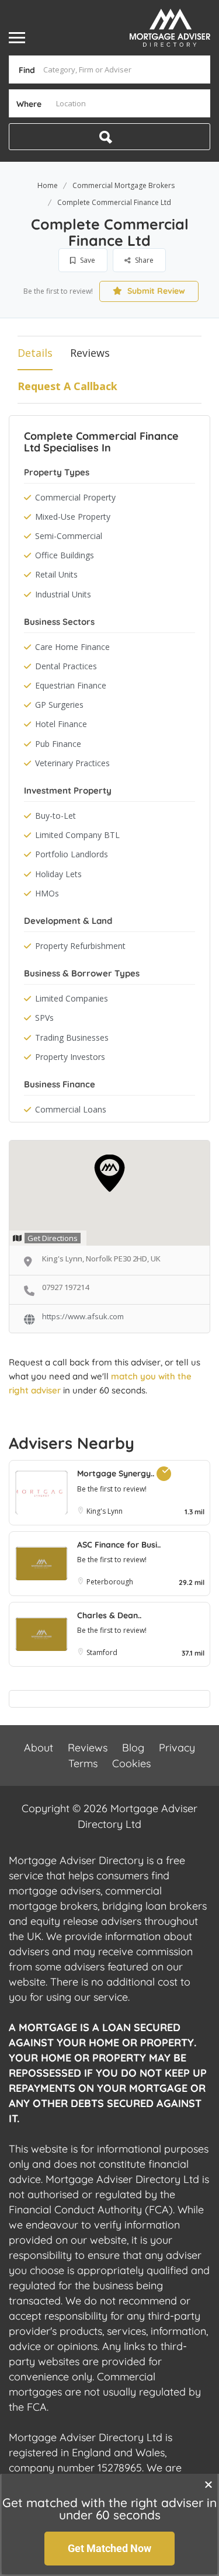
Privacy (177, 1748)
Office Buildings (65, 555)
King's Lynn (105, 1511)
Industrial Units (63, 594)
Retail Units (56, 574)
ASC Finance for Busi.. (119, 1545)
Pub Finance (58, 744)
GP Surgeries (59, 705)
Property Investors (70, 1057)
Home (48, 185)
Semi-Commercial (69, 536)
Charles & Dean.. (109, 1615)
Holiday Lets (58, 874)
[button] (208, 2484)
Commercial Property (75, 497)
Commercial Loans (71, 1109)
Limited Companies (72, 998)
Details (35, 353)
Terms (83, 1763)
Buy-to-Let (55, 816)
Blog (133, 1748)
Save (87, 260)
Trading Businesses (72, 1037)
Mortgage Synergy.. (117, 1473)
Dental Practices (66, 666)
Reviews (90, 353)
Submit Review (155, 291)
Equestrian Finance (71, 685)
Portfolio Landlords (72, 854)
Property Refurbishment (80, 946)
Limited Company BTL (77, 835)
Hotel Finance (61, 724)
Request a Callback (67, 386)
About (39, 1748)
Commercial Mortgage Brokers (124, 185)
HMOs (47, 893)
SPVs (44, 1018)
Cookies (131, 1763)
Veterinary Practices (72, 763)
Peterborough (110, 1582)
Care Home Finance (72, 647)
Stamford (102, 1652)
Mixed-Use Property (73, 517)
